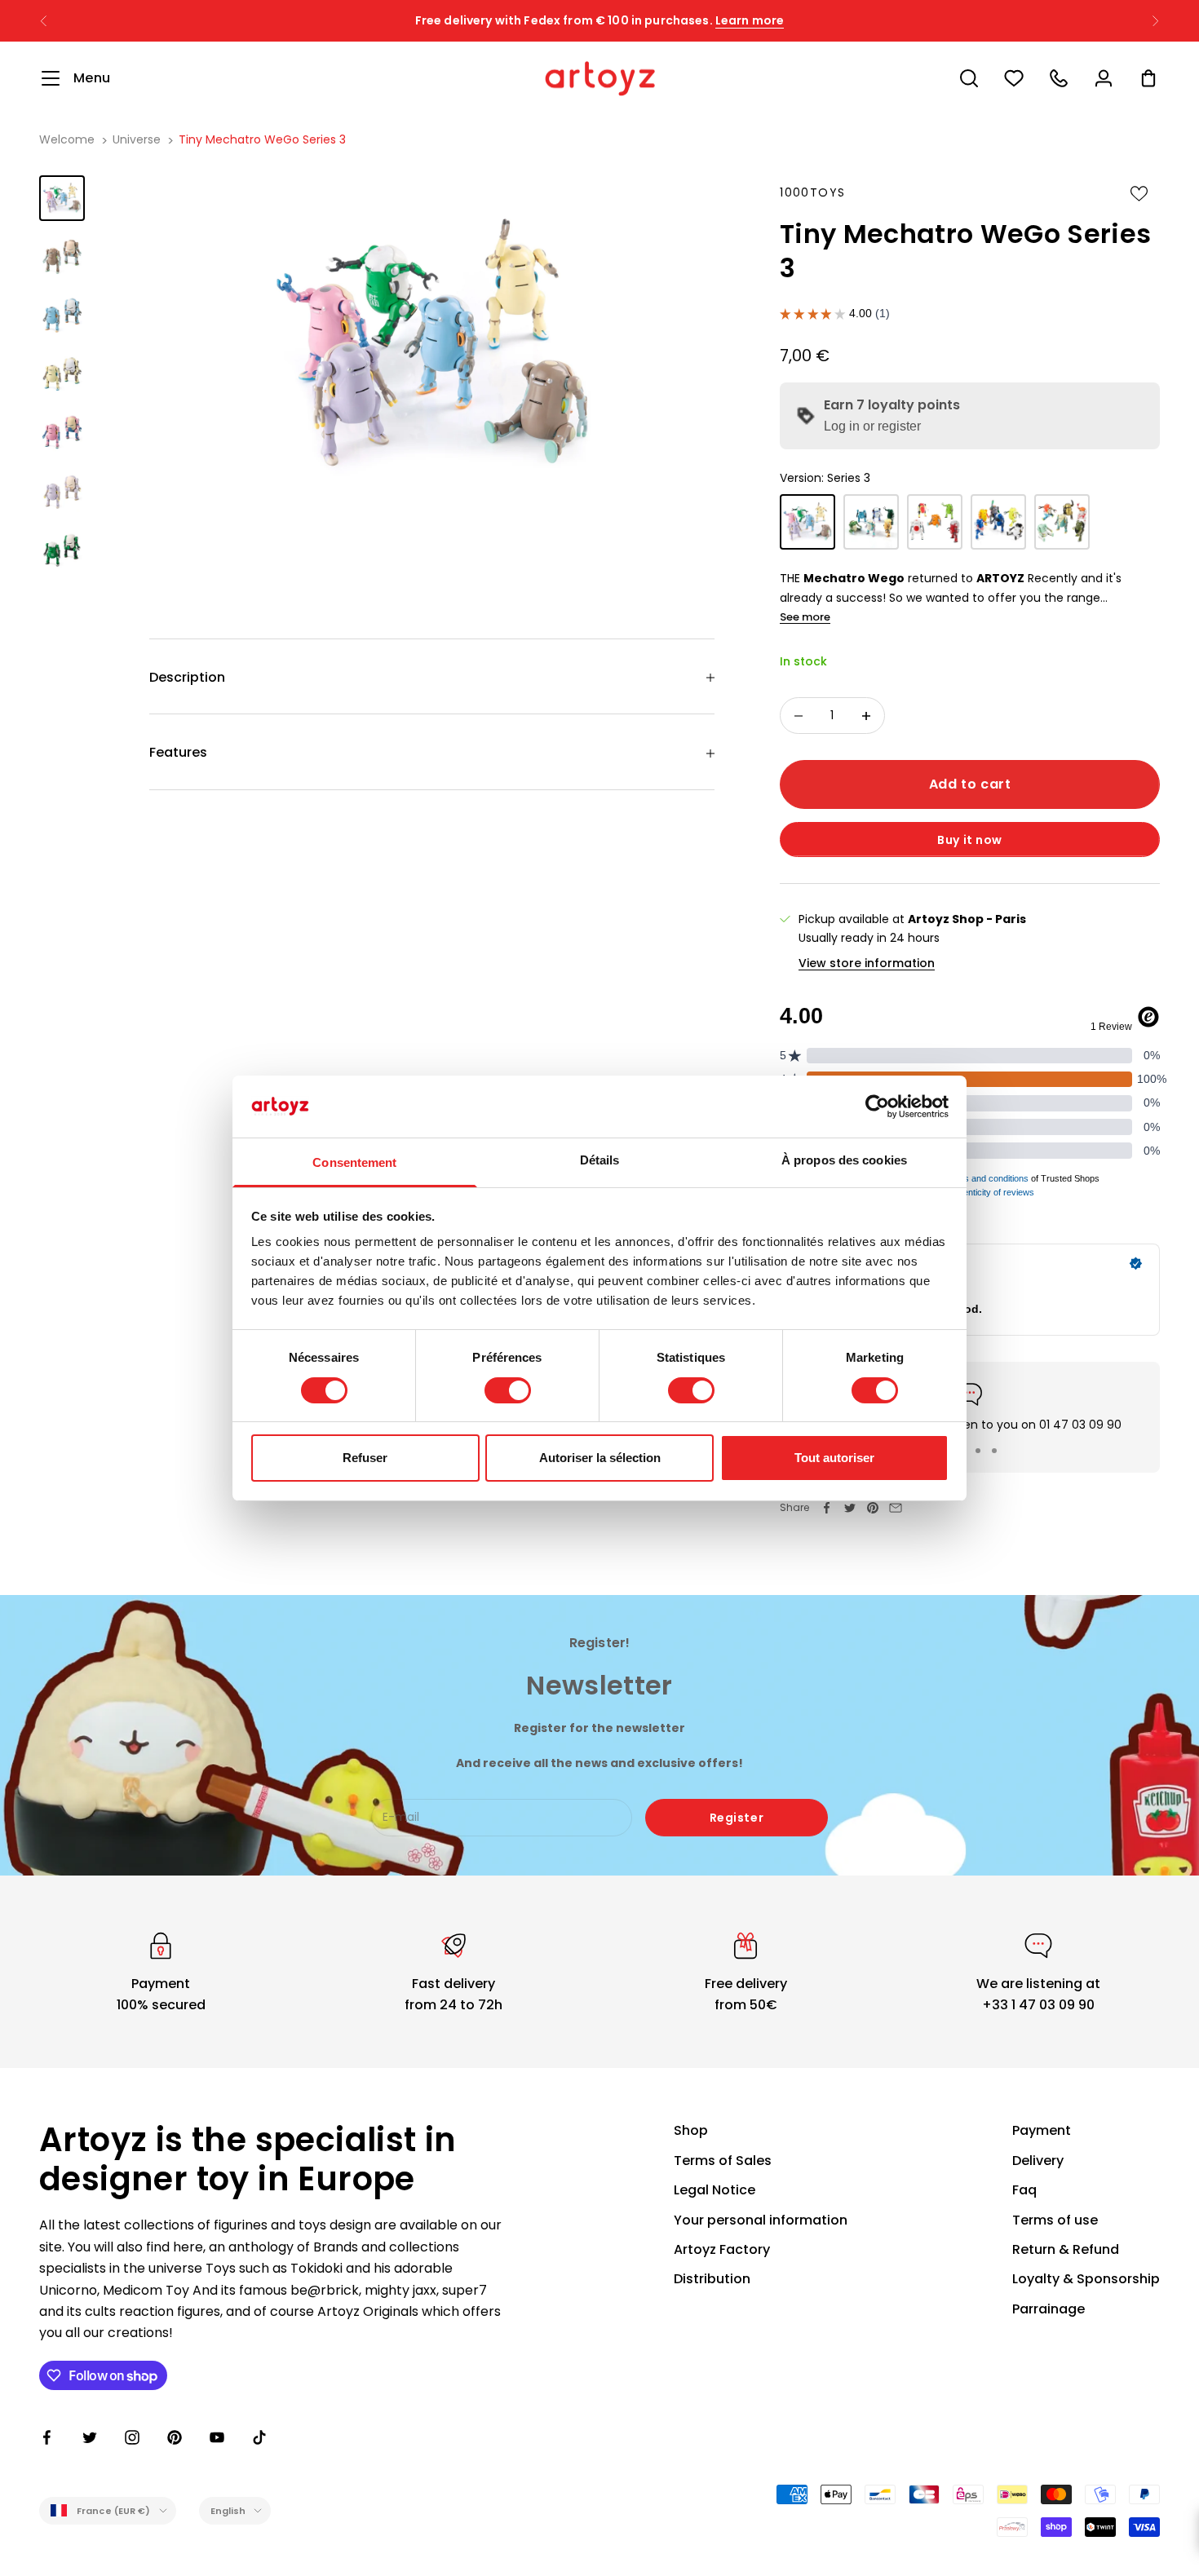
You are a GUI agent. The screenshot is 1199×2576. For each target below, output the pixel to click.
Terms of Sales (723, 2161)
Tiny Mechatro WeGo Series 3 (262, 139)
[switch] (508, 1390)
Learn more (750, 20)
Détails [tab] (600, 1160)
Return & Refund (1066, 2249)
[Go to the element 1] (62, 198)
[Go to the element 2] (62, 257)
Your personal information (761, 2220)
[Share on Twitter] (850, 1508)
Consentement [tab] (354, 1162)
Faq (1024, 2190)
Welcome (67, 139)
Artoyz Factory (722, 2249)
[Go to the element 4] (62, 374)
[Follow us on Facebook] (47, 2437)
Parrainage (1049, 2309)
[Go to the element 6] (62, 492)
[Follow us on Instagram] (132, 2437)
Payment (1042, 2130)
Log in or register (872, 426)
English (228, 2511)
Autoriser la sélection (600, 1458)
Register (737, 1818)
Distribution (712, 2279)
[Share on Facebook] (827, 1508)
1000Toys (812, 192)
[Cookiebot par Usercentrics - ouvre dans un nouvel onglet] (877, 1107)
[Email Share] (896, 1508)
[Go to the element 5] (62, 433)
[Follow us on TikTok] (259, 2437)
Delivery (1038, 2161)
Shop (691, 2130)
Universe (137, 139)
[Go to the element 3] (62, 316)
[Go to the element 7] (62, 550)
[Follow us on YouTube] (217, 2437)
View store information (867, 963)
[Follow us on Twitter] (90, 2437)
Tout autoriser (834, 1458)
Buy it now (970, 840)
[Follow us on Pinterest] (175, 2437)
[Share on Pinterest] (873, 1508)
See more (805, 617)
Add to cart (970, 784)
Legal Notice (715, 2190)
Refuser (365, 1458)
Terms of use (1055, 2220)
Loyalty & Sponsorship (1086, 2279)
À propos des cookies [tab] (844, 1160)
